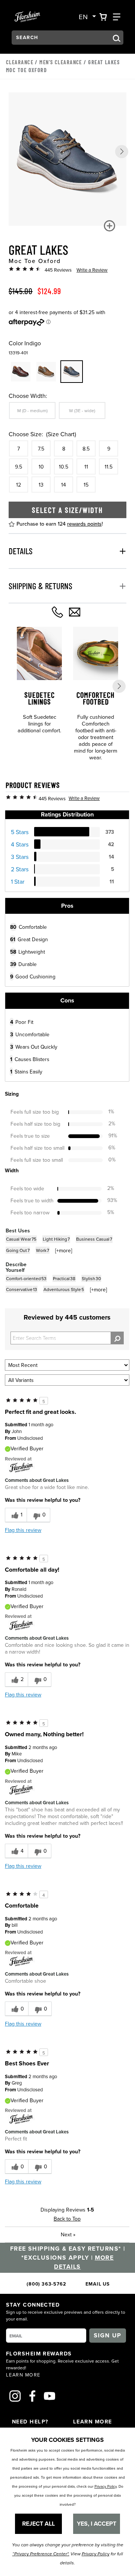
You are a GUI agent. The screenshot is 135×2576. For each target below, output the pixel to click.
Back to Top (67, 2219)
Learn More (23, 2375)
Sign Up (108, 2335)
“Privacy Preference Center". (41, 2554)
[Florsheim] (21, 1467)
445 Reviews (58, 270)
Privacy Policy (106, 2486)
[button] (122, 152)
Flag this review (23, 1530)
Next (68, 2234)
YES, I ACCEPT (97, 2524)
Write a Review (92, 270)
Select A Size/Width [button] (67, 510)
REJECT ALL (38, 2524)
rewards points (84, 524)
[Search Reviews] (117, 1338)
